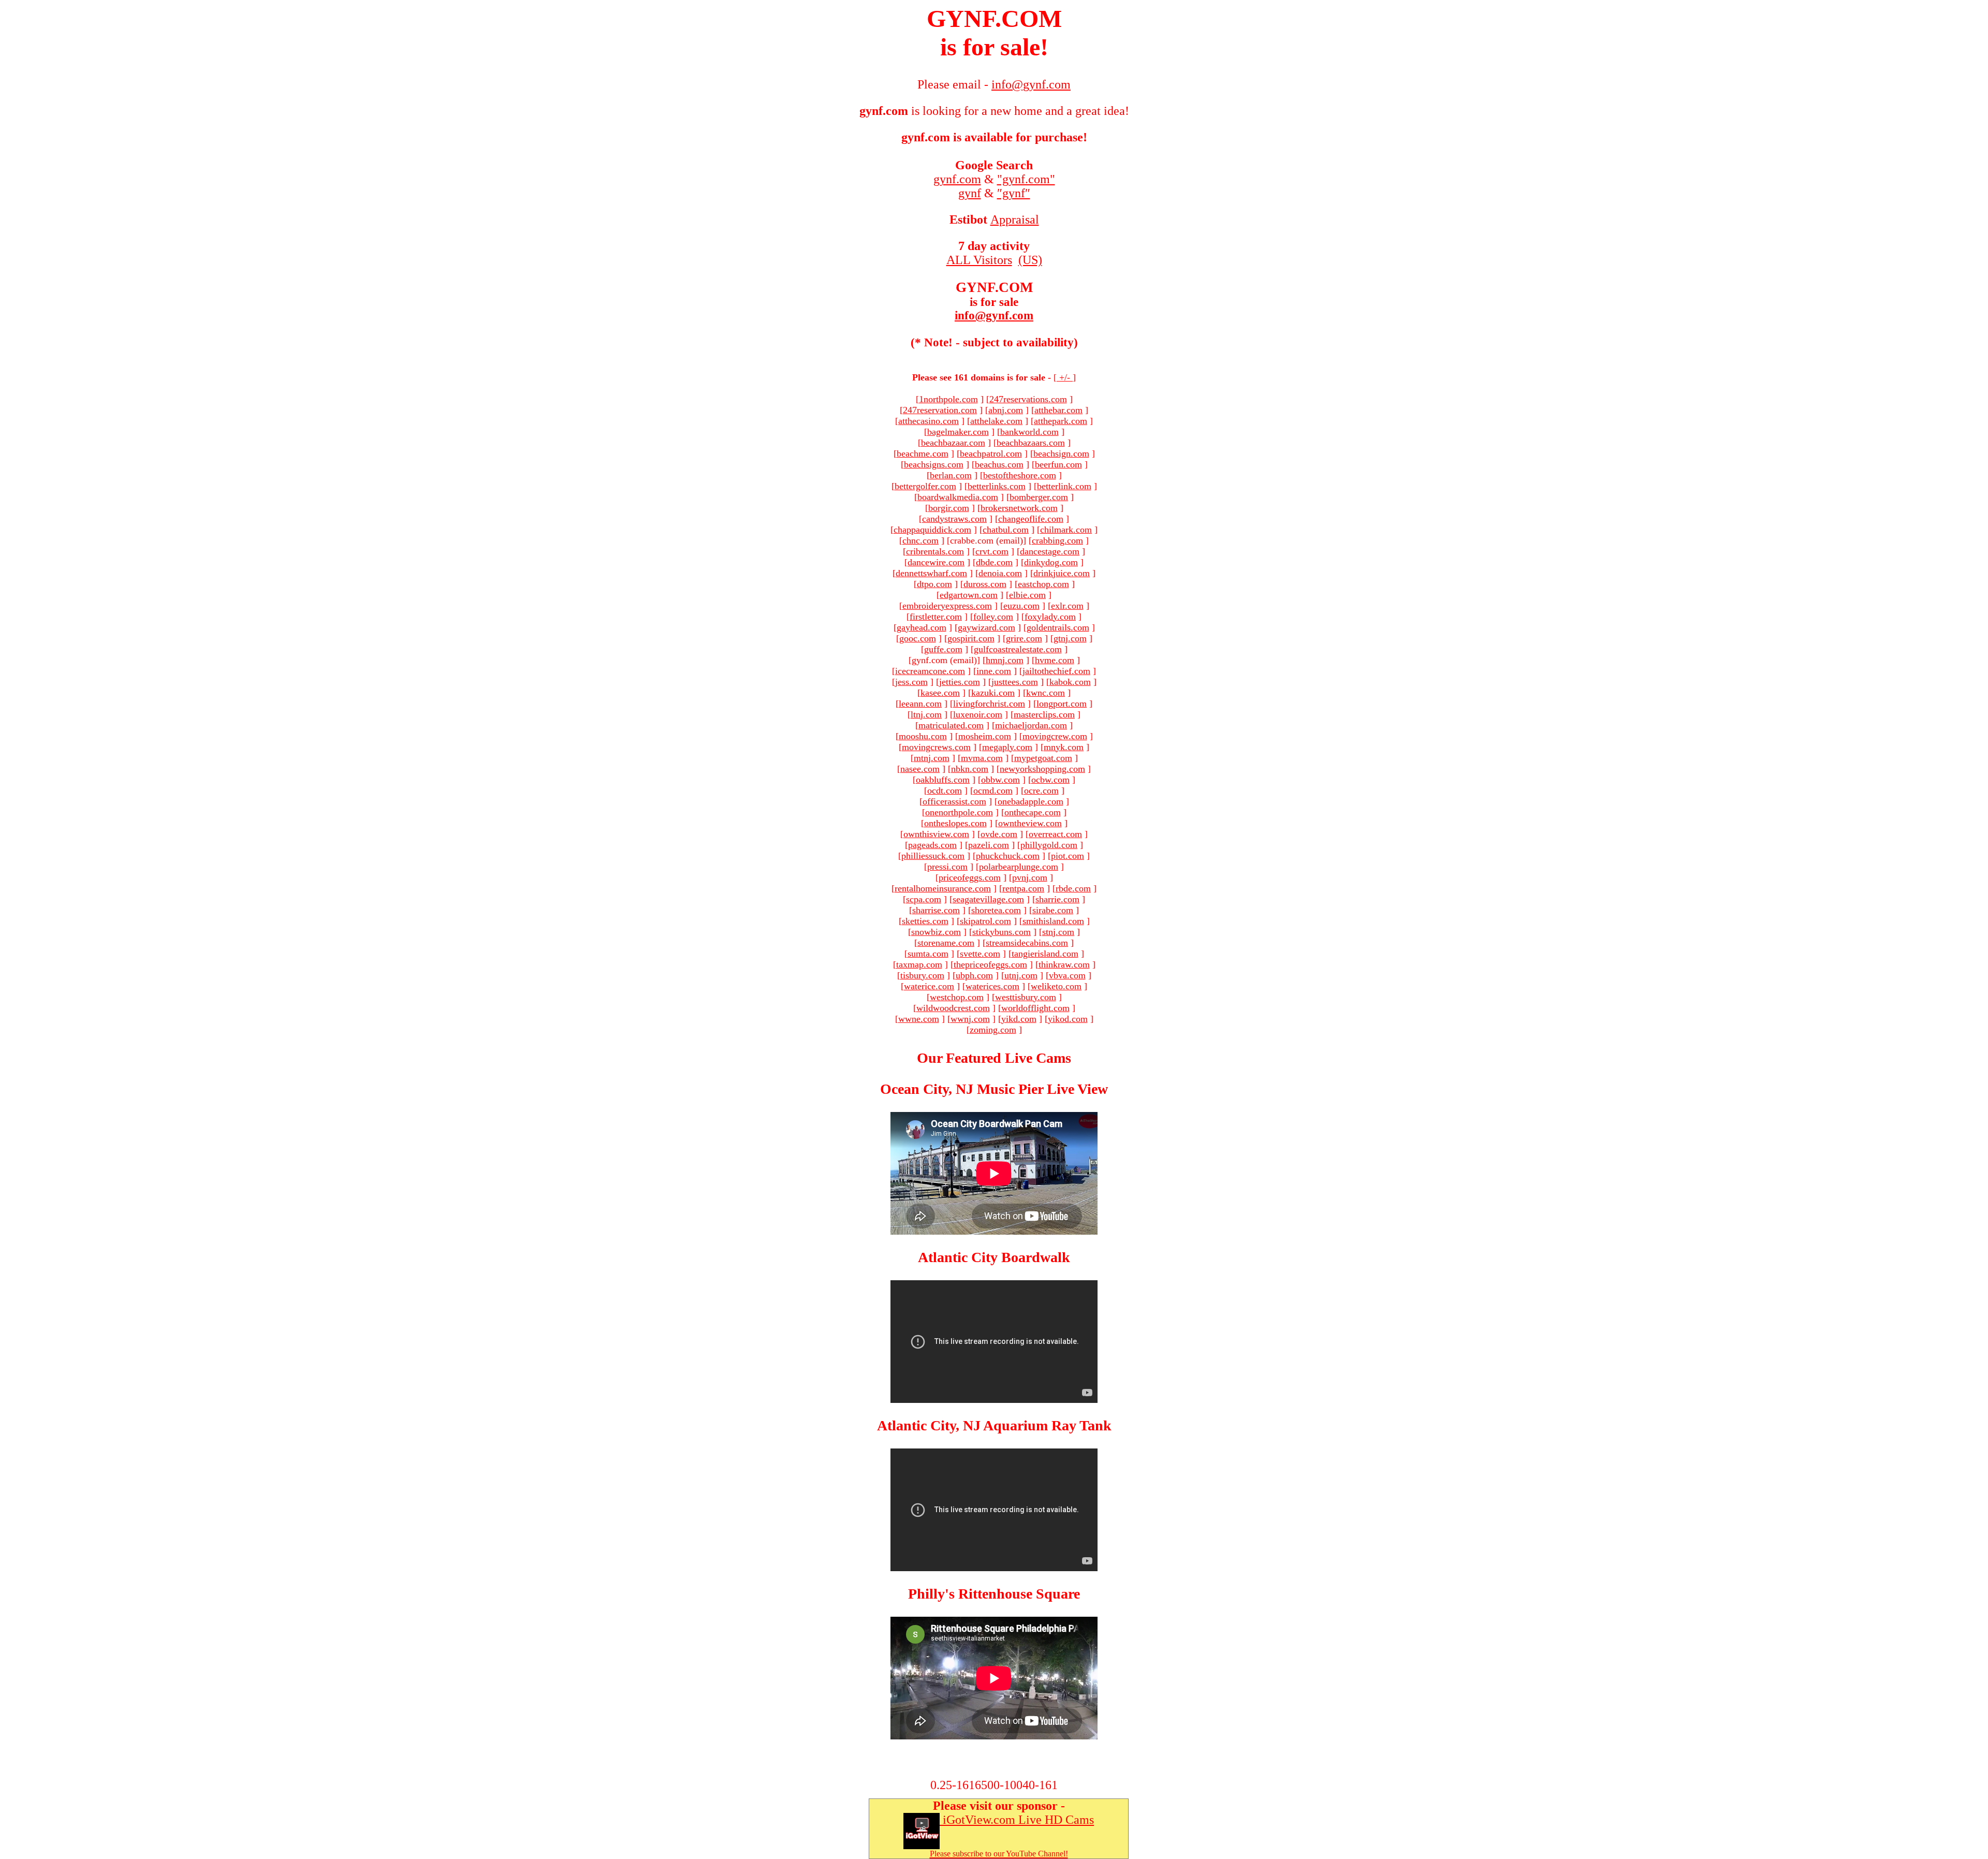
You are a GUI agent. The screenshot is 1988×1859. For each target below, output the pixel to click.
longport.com (1062, 704)
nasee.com (920, 769)
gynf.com (957, 179)
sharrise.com (936, 910)
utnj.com (1021, 975)
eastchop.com (1043, 584)
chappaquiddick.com (932, 530)
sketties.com (925, 921)
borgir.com (949, 508)
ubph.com (974, 975)
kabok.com (1070, 682)
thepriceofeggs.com (990, 964)
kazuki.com (993, 693)
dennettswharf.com (931, 573)
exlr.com (1067, 606)
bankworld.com (1029, 432)
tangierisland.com (1045, 954)
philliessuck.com (933, 856)
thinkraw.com (1064, 964)
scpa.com (924, 899)
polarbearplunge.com (1019, 867)
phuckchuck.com (1008, 856)
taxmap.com (919, 964)
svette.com (980, 954)
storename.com (946, 943)
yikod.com (1068, 1019)
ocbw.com (1050, 780)
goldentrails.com (1058, 627)
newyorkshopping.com (1042, 769)
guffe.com (943, 649)
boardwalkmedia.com (958, 497)
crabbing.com (1057, 540)
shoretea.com (996, 910)
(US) (1030, 260)
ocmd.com (993, 791)
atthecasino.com (929, 421)
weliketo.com (1056, 986)
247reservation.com (940, 410)
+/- (1065, 377)
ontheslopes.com (955, 823)
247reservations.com (1028, 399)
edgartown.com (969, 595)
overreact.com (1055, 834)
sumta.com (928, 954)
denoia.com (1000, 573)
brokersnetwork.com (1019, 508)
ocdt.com (945, 791)
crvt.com (992, 551)
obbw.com (1000, 780)
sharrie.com (1057, 899)
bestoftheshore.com (1020, 475)
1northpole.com (948, 399)
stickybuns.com (1002, 932)
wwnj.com (970, 1019)
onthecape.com (1033, 812)
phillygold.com (1049, 845)
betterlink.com (1064, 486)
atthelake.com (996, 421)
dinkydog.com (1051, 562)
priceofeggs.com (970, 877)
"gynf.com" (1026, 179)
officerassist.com (954, 801)
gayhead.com (922, 627)
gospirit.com (971, 638)
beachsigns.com (934, 464)
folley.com (993, 617)
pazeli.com (989, 845)
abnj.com (1006, 410)
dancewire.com (936, 562)
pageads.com (932, 845)
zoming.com (993, 1030)
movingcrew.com (1055, 736)
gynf (970, 193)
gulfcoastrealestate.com (1018, 649)
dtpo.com (934, 584)
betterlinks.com (997, 486)
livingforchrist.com (989, 704)
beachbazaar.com (953, 443)
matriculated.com (951, 725)
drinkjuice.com (1062, 573)
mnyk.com (1064, 747)
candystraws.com (954, 519)
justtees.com (1015, 682)
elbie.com (1027, 595)
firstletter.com (936, 617)
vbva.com (1067, 975)
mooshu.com (923, 736)
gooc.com (918, 638)
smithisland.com (1053, 921)
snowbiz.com (936, 932)
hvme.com (1055, 660)
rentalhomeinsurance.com (943, 888)
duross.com (985, 584)
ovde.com (999, 834)
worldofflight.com (1035, 1008)
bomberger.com (1039, 497)
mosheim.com (985, 736)
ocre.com (1041, 791)
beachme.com (923, 453)
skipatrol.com (985, 921)
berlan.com (951, 475)
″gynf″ (1014, 193)
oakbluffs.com (943, 780)
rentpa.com (1023, 888)
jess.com (911, 682)
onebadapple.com (1030, 801)
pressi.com (947, 867)
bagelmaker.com (958, 432)
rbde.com (1073, 888)
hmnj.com (1005, 660)
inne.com (994, 671)
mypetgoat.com (1043, 758)
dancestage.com (1050, 551)
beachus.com (999, 464)
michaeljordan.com (1031, 725)
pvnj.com (1030, 877)
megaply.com (1007, 747)
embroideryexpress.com (947, 606)
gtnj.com (1070, 638)
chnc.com (920, 540)
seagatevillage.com (988, 899)
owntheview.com (1030, 823)
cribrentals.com (935, 551)
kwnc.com (1046, 693)
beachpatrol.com (991, 453)
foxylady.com (1050, 617)
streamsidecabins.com (1027, 943)
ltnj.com (926, 714)
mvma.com (982, 758)
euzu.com (1021, 606)
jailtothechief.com (1056, 671)
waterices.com (992, 986)
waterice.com (929, 986)
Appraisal (1015, 219)
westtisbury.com (1026, 997)
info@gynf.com (994, 316)
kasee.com (940, 693)
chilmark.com (1066, 530)
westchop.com (957, 997)
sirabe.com (1053, 910)
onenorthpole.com (959, 812)
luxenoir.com (978, 714)
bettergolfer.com (925, 486)
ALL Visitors (979, 260)
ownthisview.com (936, 834)
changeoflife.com (1031, 519)
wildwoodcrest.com (953, 1008)
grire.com (1024, 638)
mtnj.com (932, 758)
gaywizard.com (986, 627)
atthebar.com (1058, 410)
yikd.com (1019, 1019)
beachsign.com (1061, 453)
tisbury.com (922, 975)
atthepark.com (1061, 421)
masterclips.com (1044, 714)
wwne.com (919, 1019)
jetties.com (960, 682)
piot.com (1068, 856)
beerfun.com (1058, 464)
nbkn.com (970, 769)
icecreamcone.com (930, 671)
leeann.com (920, 704)
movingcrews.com (936, 747)
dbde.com (994, 562)
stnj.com (1058, 932)
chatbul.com (1006, 530)
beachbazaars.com (1031, 443)
